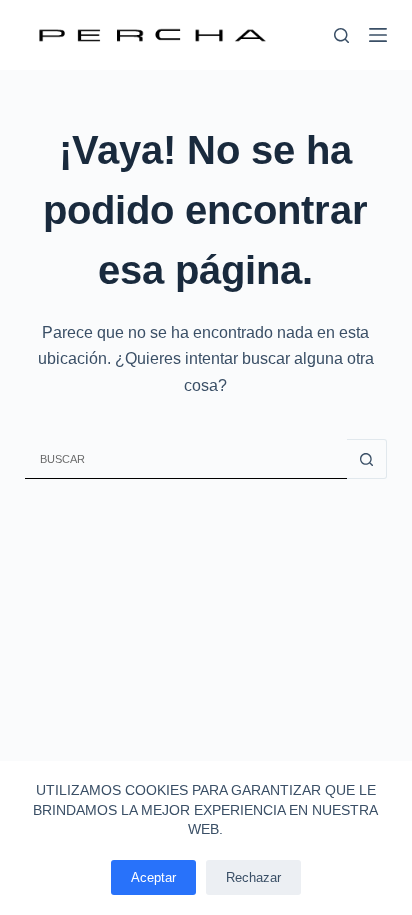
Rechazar (253, 877)
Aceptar (153, 877)
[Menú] (378, 35)
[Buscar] (341, 35)
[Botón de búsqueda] (367, 459)
